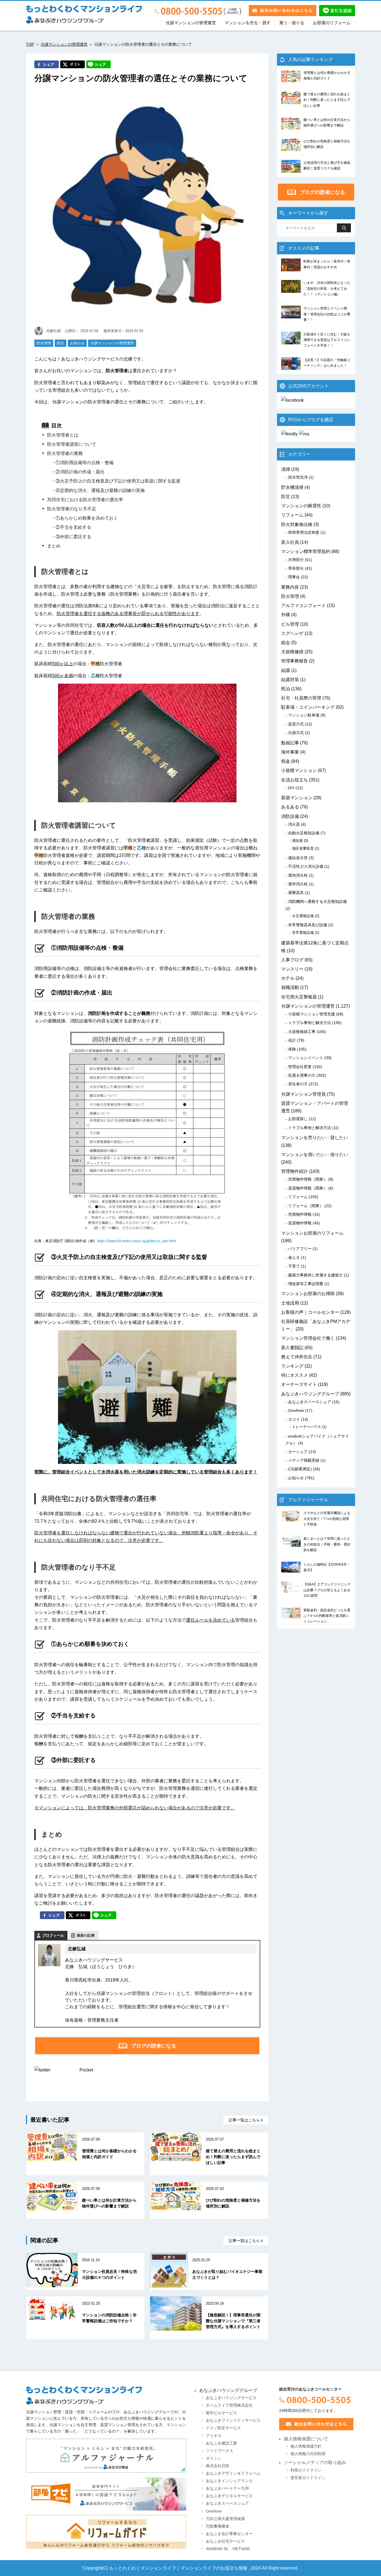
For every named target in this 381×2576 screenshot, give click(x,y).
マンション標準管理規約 (306, 551)
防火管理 (44, 343)
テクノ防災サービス (223, 2428)
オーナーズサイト (299, 1384)
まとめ (54, 546)
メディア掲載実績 (304, 1460)
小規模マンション (299, 770)
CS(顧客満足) (300, 1469)
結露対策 (290, 680)
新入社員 (290, 542)
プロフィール (53, 1935)
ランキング (292, 1366)
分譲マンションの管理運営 (191, 23)
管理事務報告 (295, 661)
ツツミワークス (220, 2451)
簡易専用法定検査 (304, 532)
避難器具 (296, 893)
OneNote (296, 1410)
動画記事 (290, 743)
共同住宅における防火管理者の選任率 (85, 500)
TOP (30, 44)
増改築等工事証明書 (306, 1284)
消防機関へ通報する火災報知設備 (317, 901)
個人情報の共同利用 (308, 2454)
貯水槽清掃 (292, 487)
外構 (286, 615)
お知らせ (77, 343)
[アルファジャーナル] (106, 2456)
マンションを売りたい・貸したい (315, 1138)
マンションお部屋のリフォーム (312, 1233)
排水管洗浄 (298, 477)
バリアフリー (300, 1249)
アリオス (214, 2436)
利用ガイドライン (306, 2470)
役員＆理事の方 (302, 1075)
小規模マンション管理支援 (312, 1014)
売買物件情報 (300, 1214)
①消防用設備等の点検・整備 (85, 463)
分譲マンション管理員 (303, 1094)
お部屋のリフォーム (332, 23)
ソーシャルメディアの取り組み (315, 2462)
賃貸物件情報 (300, 1223)
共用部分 (296, 560)
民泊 (286, 689)
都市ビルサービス (221, 2413)
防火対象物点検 (297, 524)
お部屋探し (298, 1119)
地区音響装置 (303, 848)
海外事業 (290, 752)
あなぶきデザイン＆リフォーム (233, 2473)
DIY (291, 788)
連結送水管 (298, 858)
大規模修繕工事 (302, 1032)
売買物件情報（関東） (308, 1179)
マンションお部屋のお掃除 (308, 1294)
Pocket (86, 2070)
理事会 (294, 577)
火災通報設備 (303, 916)
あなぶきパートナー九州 (227, 2488)
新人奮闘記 (292, 1348)
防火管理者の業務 (65, 453)
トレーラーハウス (307, 1427)
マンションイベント (306, 1058)
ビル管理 (290, 624)
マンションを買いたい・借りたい (315, 1155)
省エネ (294, 1257)
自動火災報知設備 (304, 833)
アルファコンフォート (303, 605)
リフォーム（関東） (306, 1206)
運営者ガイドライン (308, 2478)
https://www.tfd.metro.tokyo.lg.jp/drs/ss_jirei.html (137, 1241)
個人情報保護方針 (306, 2446)
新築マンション (297, 798)
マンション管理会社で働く (308, 1338)
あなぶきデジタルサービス (229, 2496)
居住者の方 (298, 1084)
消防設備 (290, 816)
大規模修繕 (292, 652)
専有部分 (296, 568)
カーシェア (298, 1452)
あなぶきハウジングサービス (231, 2398)
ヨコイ (294, 1419)
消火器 (294, 824)
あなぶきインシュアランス (229, 2481)
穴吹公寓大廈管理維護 (225, 2519)
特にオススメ (295, 1375)
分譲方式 (296, 733)
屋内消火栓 (298, 875)
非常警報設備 (303, 933)
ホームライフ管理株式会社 (229, 2405)
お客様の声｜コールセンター (310, 1312)
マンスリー (292, 969)
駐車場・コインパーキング (308, 707)
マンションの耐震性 (301, 506)
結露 (286, 670)
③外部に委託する (73, 537)
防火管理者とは (63, 435)
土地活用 (290, 1303)
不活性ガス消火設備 (306, 866)
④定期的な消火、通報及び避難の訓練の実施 (100, 490)
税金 (286, 761)
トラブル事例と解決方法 (310, 1023)
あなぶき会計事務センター (229, 2534)
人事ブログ (292, 960)
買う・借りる (292, 23)
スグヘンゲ (292, 633)
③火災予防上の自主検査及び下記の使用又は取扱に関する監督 (118, 481)
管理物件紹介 (295, 1171)
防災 (61, 343)
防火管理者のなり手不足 (72, 509)
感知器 (297, 841)
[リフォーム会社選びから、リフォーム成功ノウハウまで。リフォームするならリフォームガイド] (106, 2532)
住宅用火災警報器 (299, 997)
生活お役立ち (295, 780)
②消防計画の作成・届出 (80, 472)
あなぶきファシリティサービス (233, 2420)
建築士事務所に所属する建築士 (315, 1275)
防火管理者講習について (72, 444)
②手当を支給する (73, 527)
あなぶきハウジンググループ (310, 1394)
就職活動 (290, 987)
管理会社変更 (300, 1067)
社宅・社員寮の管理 (301, 698)
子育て (294, 1266)
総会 (286, 643)
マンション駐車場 (304, 715)
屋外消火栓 (298, 884)
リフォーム (292, 515)
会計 (292, 1040)
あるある (290, 807)
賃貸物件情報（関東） (308, 1188)
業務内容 (290, 587)
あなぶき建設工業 (221, 2443)
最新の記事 (86, 1935)
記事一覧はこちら (244, 2120)
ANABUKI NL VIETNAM (228, 2549)
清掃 (286, 469)
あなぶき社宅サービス (225, 2541)
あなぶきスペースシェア (310, 1402)
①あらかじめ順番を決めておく (87, 518)
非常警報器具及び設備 (308, 925)
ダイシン (214, 2458)
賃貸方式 (296, 724)
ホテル (288, 978)
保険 (292, 1049)
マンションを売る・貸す (248, 23)
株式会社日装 (218, 2466)
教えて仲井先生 (297, 1357)
